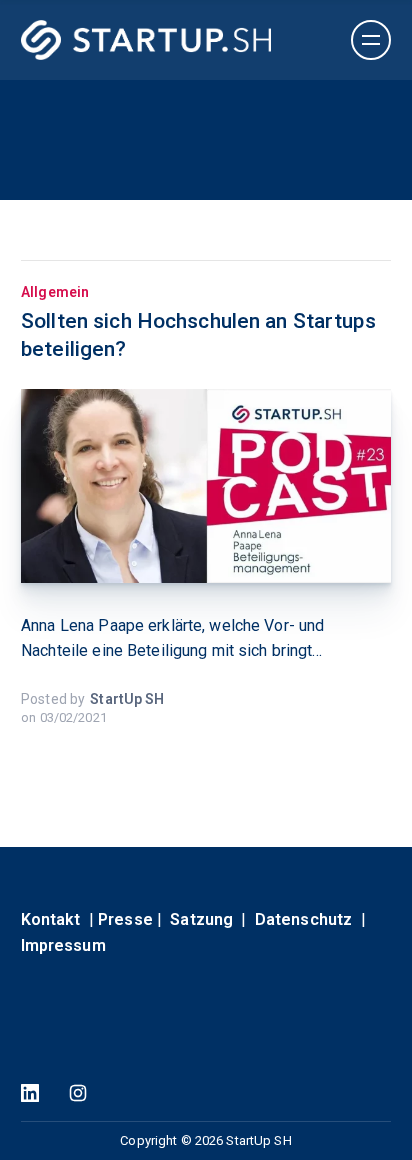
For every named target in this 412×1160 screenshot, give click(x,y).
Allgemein (55, 292)
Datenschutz (303, 919)
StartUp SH (127, 699)
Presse (125, 919)
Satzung (201, 919)
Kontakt (51, 919)
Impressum (63, 945)
